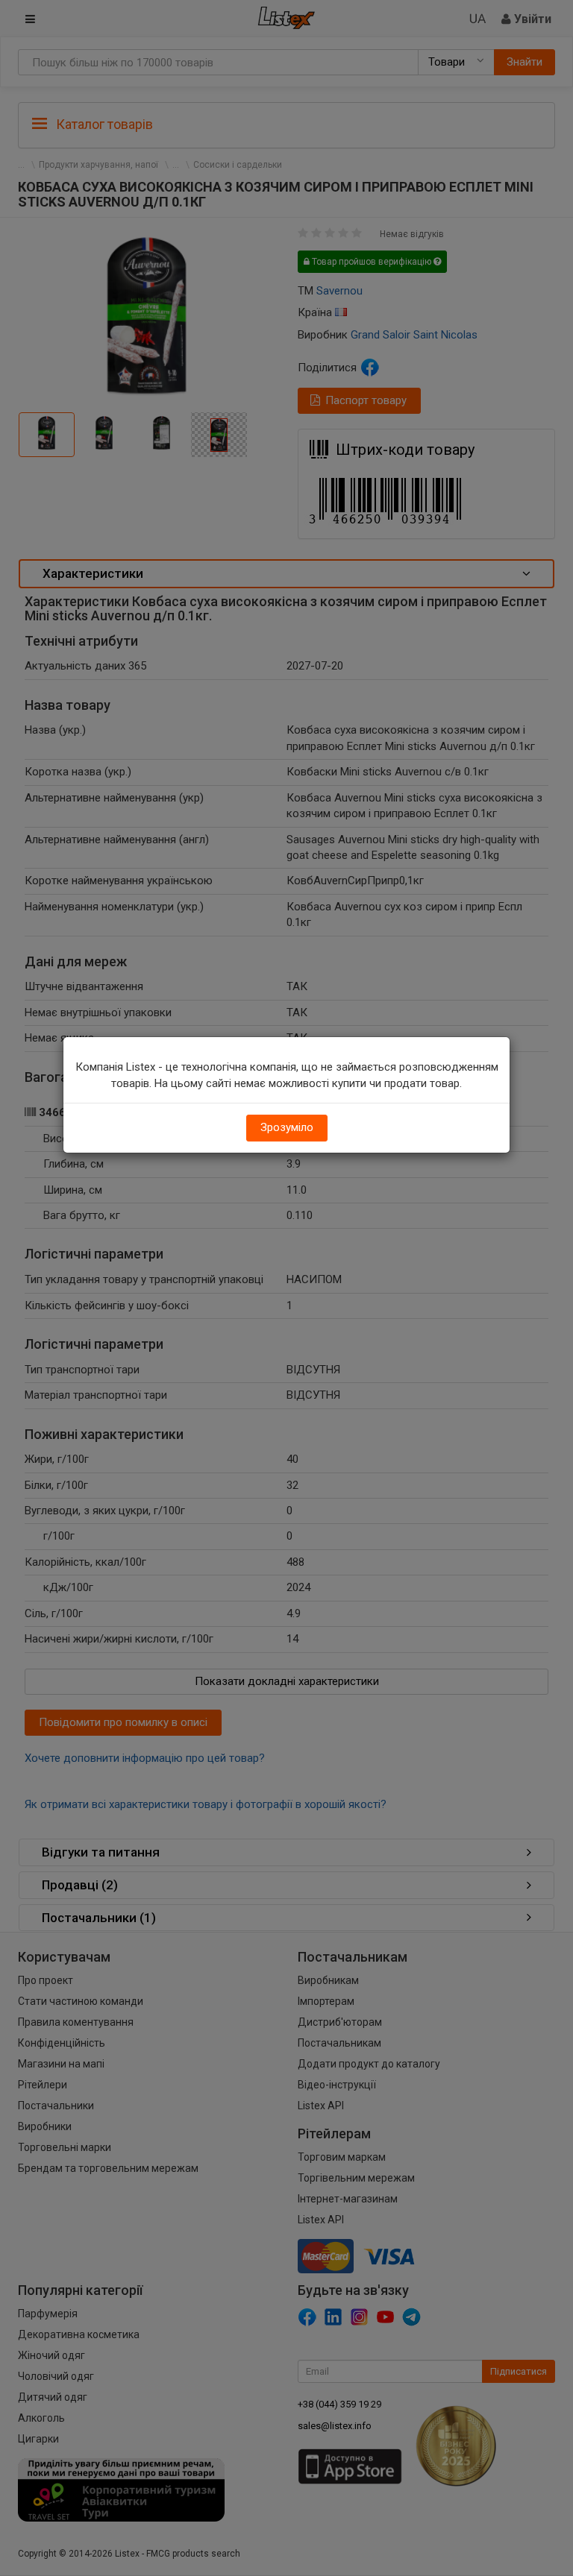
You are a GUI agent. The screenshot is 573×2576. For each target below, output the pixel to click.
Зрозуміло (287, 1127)
